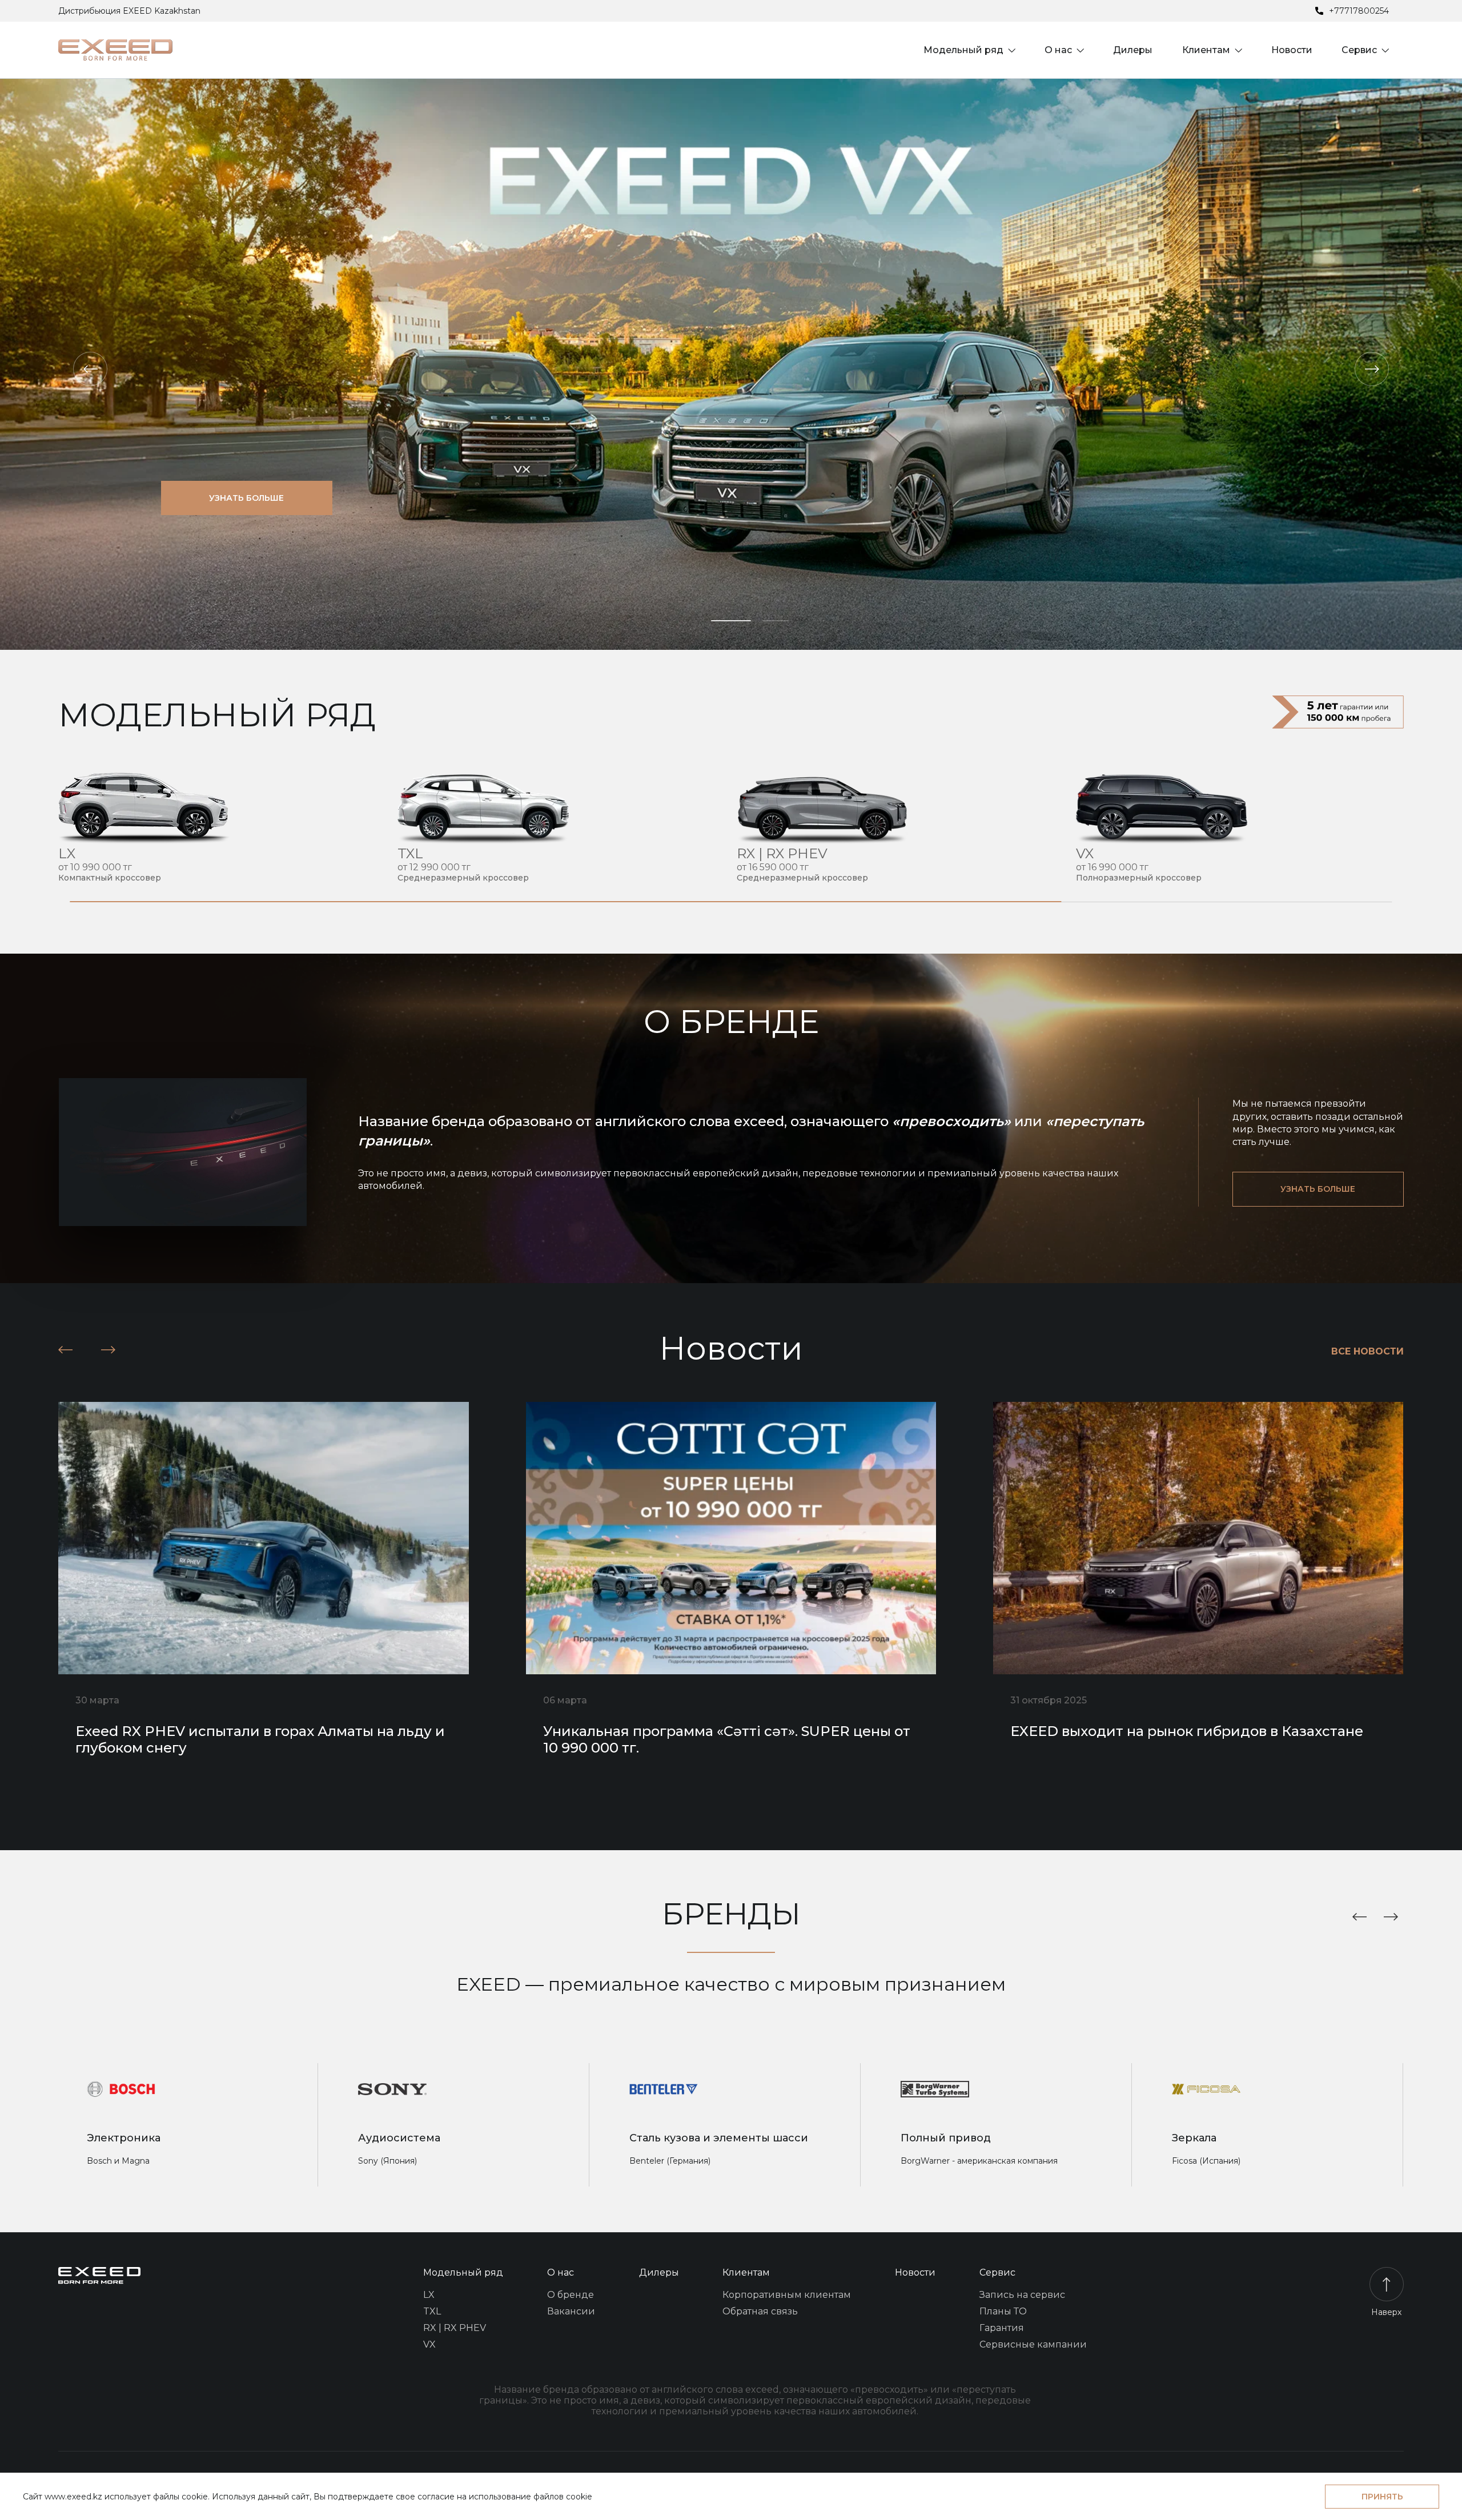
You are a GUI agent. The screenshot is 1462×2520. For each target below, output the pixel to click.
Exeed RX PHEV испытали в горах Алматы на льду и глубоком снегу (260, 1739)
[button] (90, 369)
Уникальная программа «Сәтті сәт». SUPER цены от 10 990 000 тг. (727, 1739)
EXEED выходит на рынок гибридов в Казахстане (1187, 1731)
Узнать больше (246, 498)
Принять (1382, 2497)
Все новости (1367, 1351)
